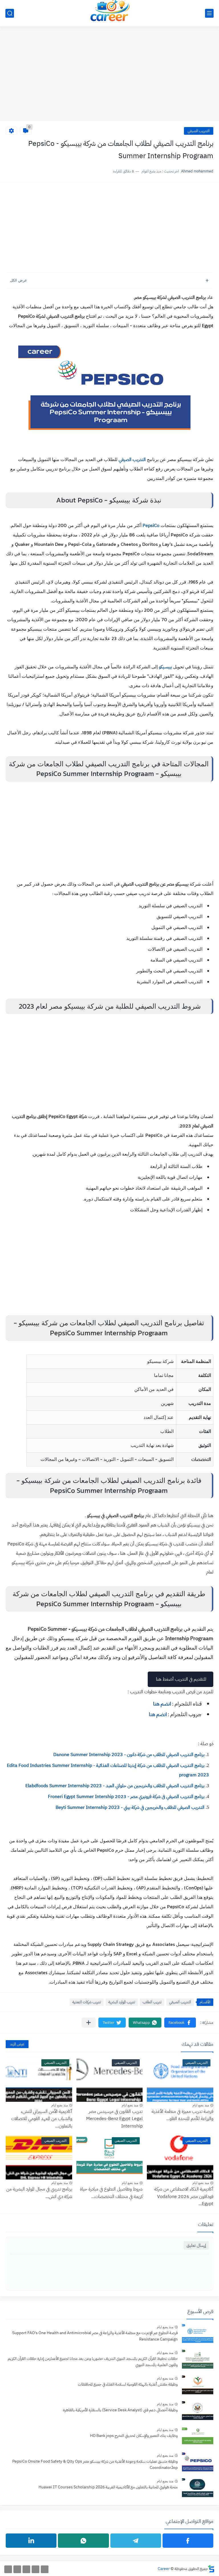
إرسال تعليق (196, 2245)
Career (164, 2569)
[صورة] (198, 2334)
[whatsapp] (83, 2541)
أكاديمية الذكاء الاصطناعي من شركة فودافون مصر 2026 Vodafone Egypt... (184, 2196)
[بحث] (10, 13)
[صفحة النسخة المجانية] (36, 2569)
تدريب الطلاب (152, 2002)
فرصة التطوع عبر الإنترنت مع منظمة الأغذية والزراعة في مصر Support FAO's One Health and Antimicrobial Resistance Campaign (95, 2336)
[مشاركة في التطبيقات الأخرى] (89, 2023)
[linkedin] (31, 2541)
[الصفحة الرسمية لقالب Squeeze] (45, 2569)
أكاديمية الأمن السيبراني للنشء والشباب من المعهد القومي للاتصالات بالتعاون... (42, 2119)
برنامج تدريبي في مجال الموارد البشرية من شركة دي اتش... (39, 2193)
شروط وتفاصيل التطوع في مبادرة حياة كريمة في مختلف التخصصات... (111, 2193)
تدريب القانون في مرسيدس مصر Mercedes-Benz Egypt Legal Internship (114, 2119)
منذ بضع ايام (201, 2105)
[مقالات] (8, 2569)
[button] (180, 2023)
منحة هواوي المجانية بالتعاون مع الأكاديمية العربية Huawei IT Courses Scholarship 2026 (108, 2487)
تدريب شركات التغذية (87, 2002)
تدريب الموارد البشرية (122, 2002)
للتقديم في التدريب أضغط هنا (181, 1679)
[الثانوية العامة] (26, 2569)
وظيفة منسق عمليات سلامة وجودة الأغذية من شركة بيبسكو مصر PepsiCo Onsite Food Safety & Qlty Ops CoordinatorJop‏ (95, 2465)
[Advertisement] (109, 77)
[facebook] (188, 2541)
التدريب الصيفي (199, 131)
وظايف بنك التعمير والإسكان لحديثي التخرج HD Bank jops (134, 2436)
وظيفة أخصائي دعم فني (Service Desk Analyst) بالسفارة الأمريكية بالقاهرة (120, 2410)
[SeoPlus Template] (211, 2569)
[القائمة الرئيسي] (209, 13)
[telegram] (136, 2541)
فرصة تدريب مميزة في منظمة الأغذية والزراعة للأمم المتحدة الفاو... (182, 2115)
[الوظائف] (17, 2569)
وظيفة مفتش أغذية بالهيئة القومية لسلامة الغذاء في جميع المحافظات (128, 2384)
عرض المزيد (17, 2044)
